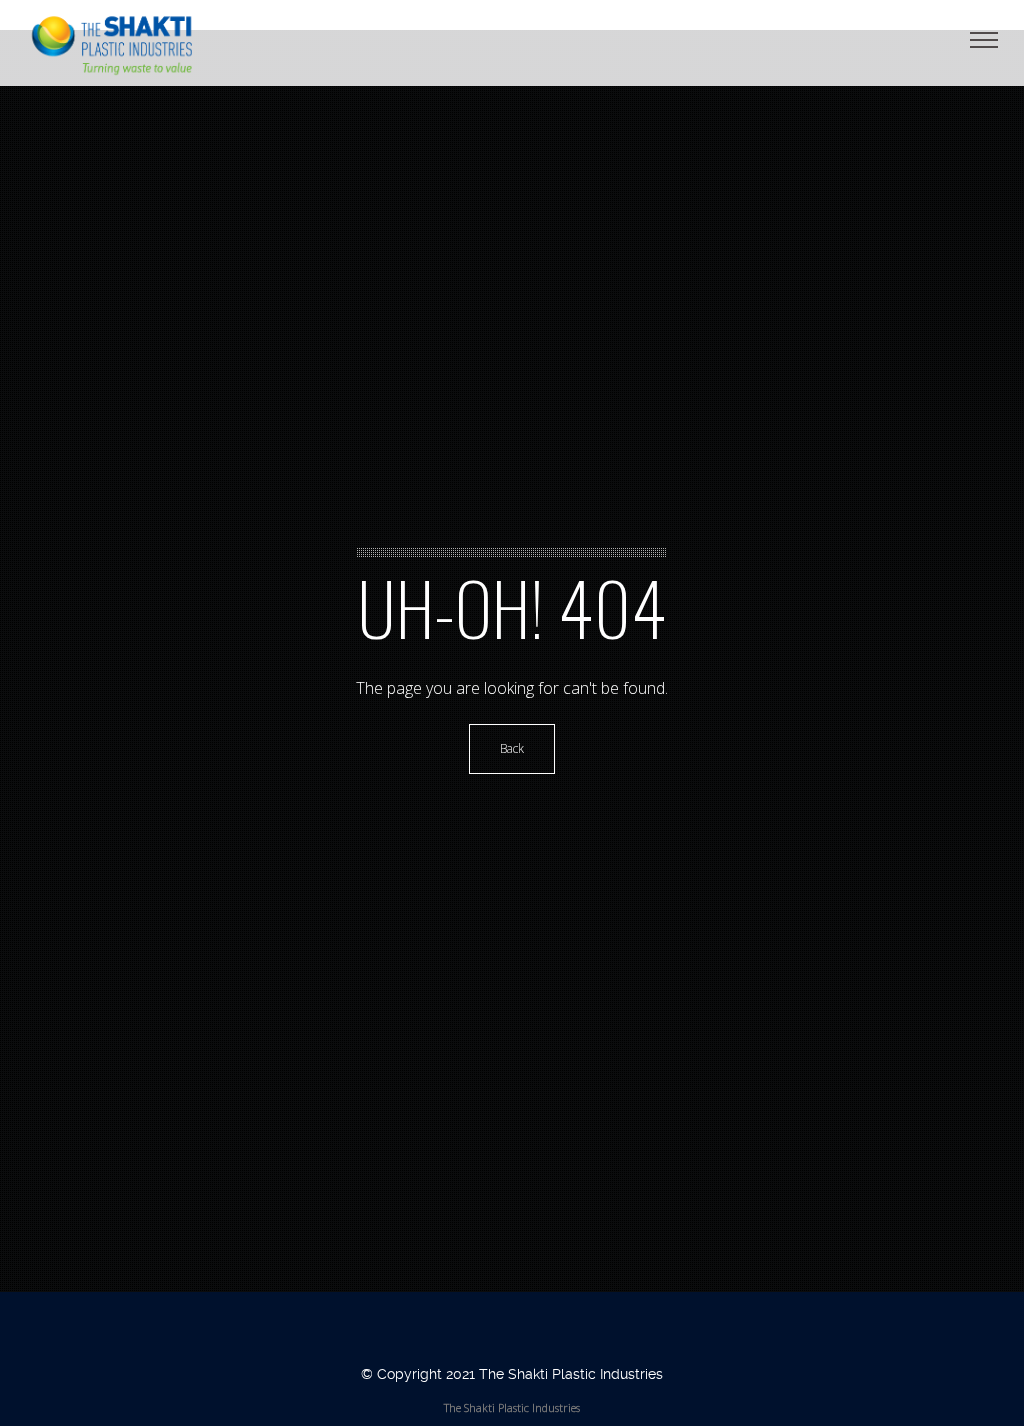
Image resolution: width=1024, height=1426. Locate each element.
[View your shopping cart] (959, 40)
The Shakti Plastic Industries (512, 1407)
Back (512, 748)
